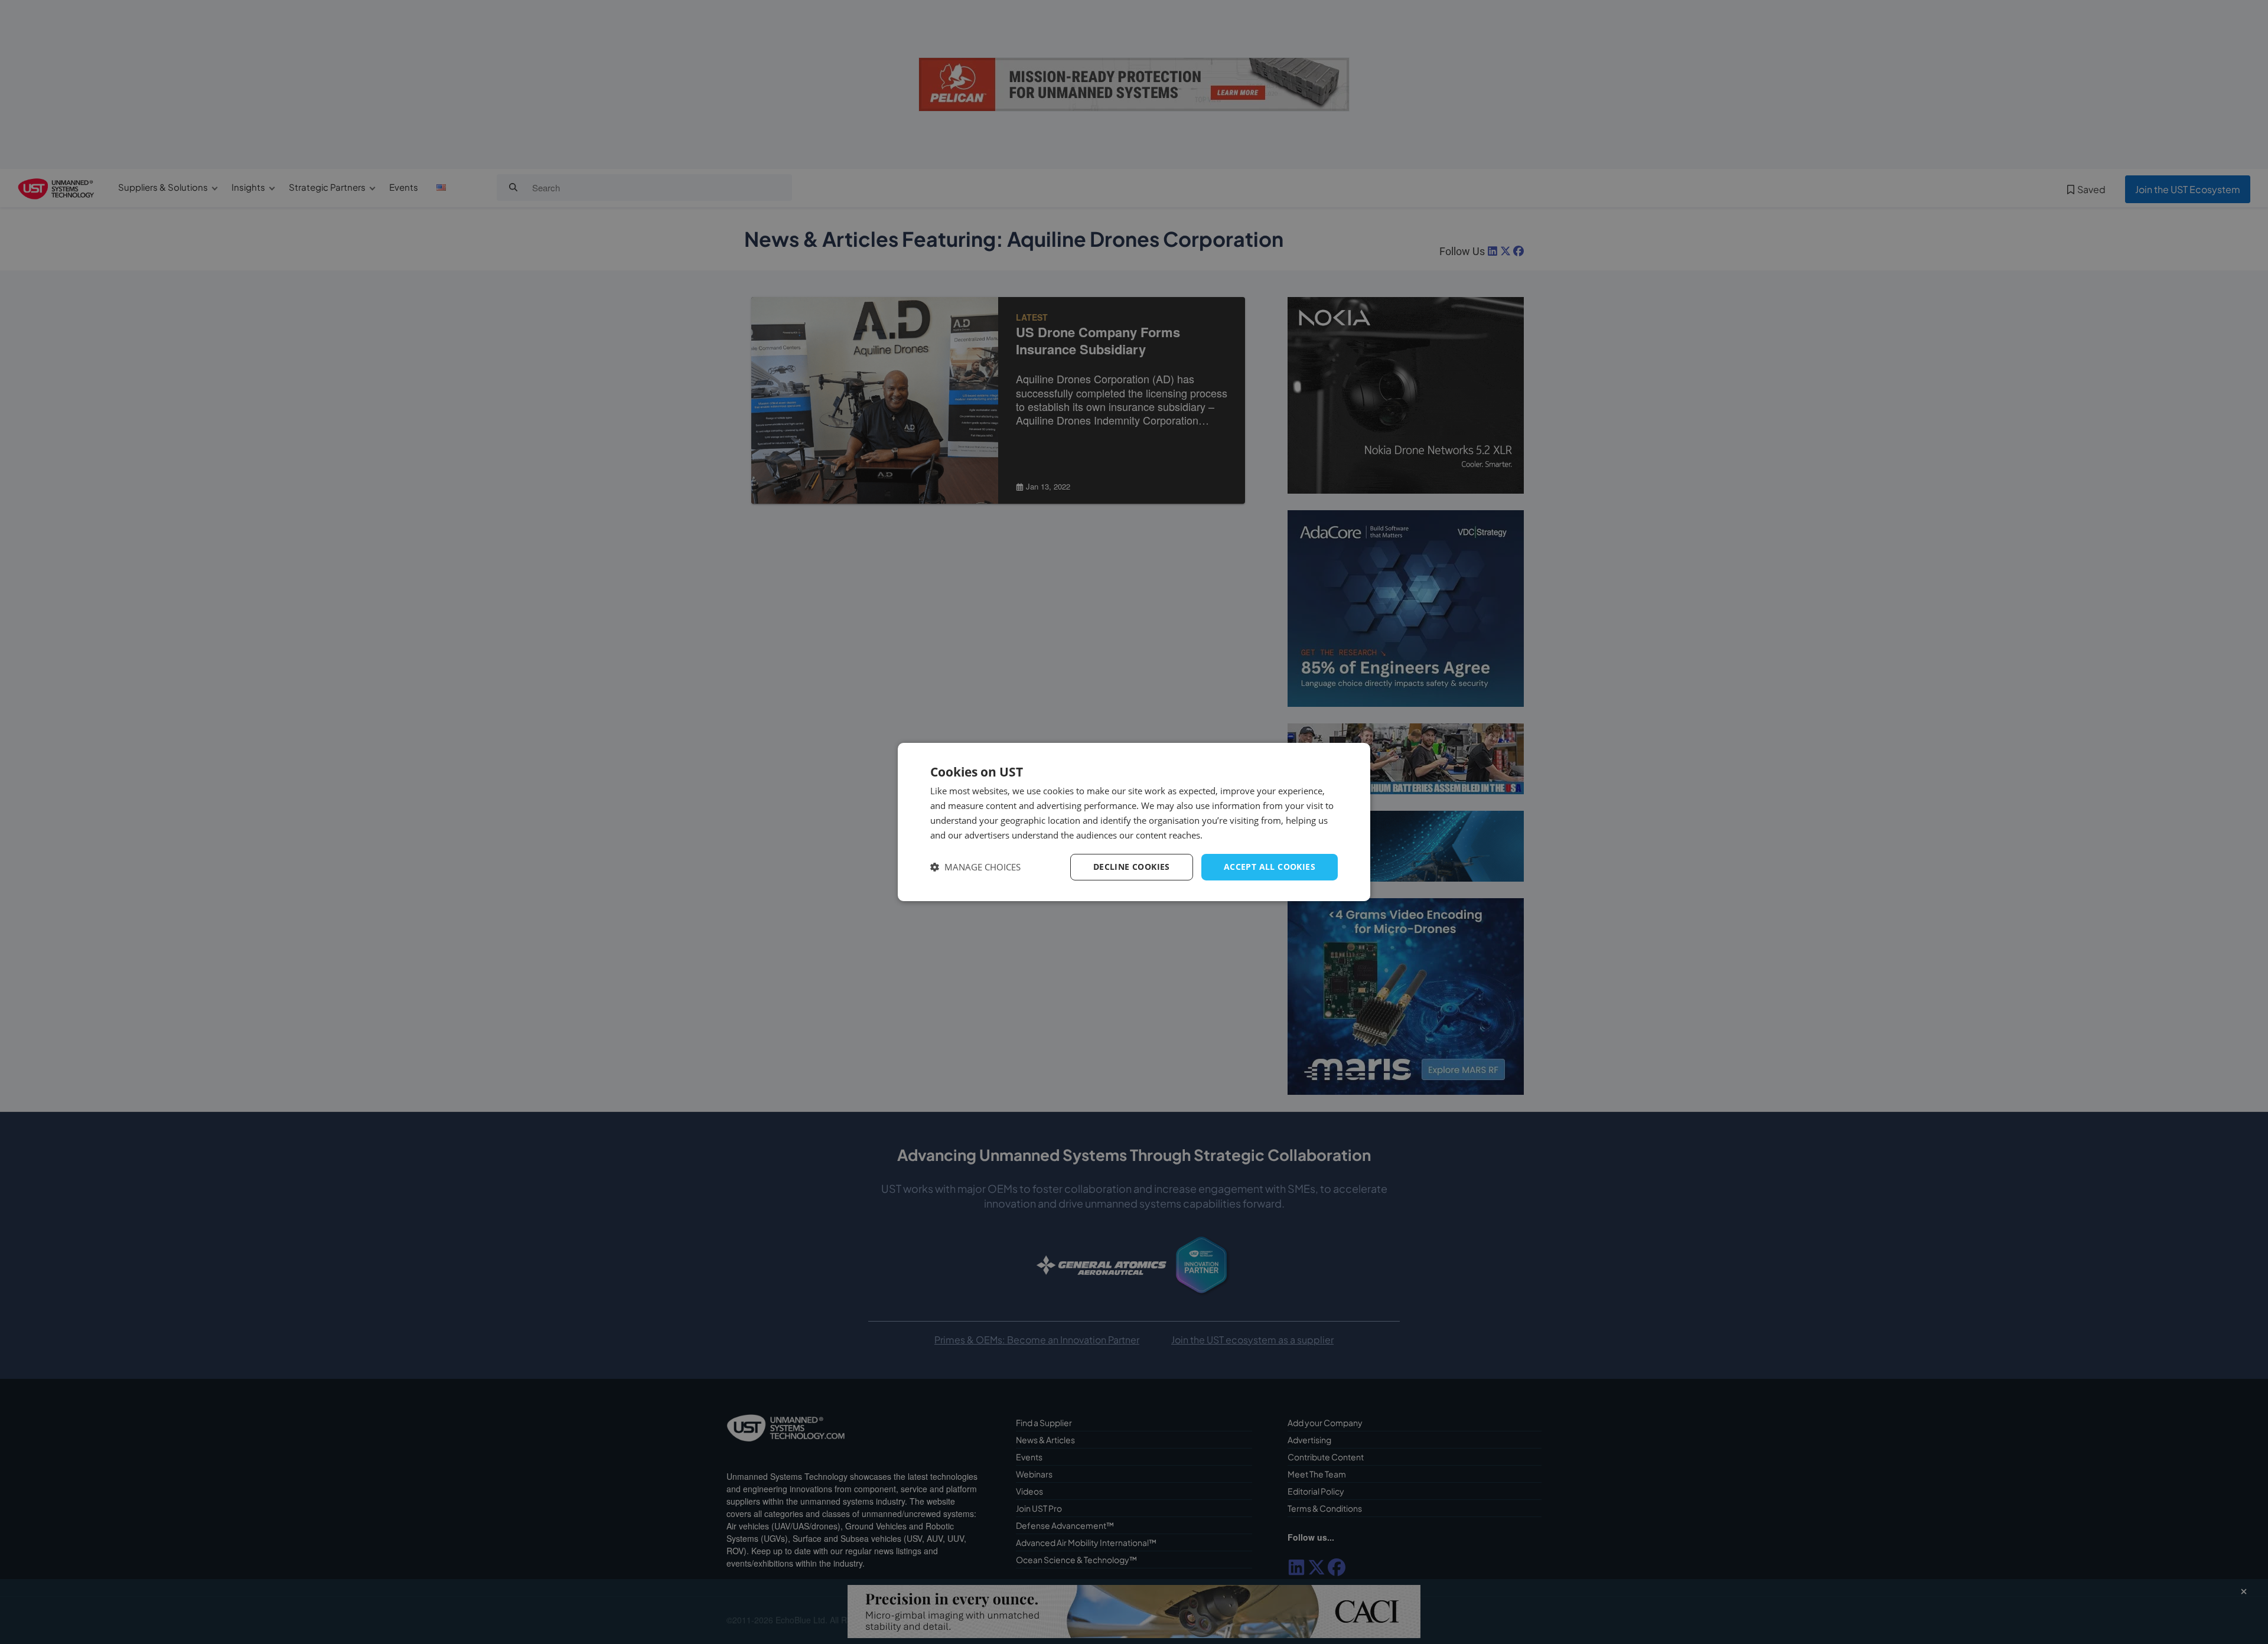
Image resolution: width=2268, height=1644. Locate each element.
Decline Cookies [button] (1132, 867)
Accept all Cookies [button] (1270, 867)
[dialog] (1134, 822)
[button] (975, 867)
